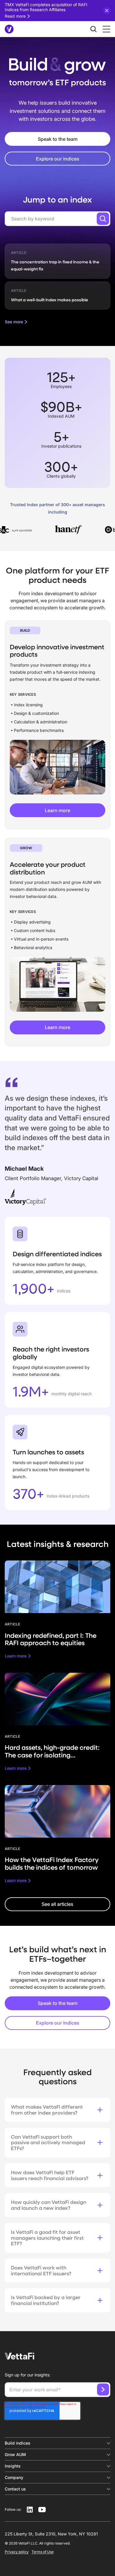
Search (103, 219)
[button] (105, 29)
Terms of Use (43, 2552)
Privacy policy (17, 2552)
